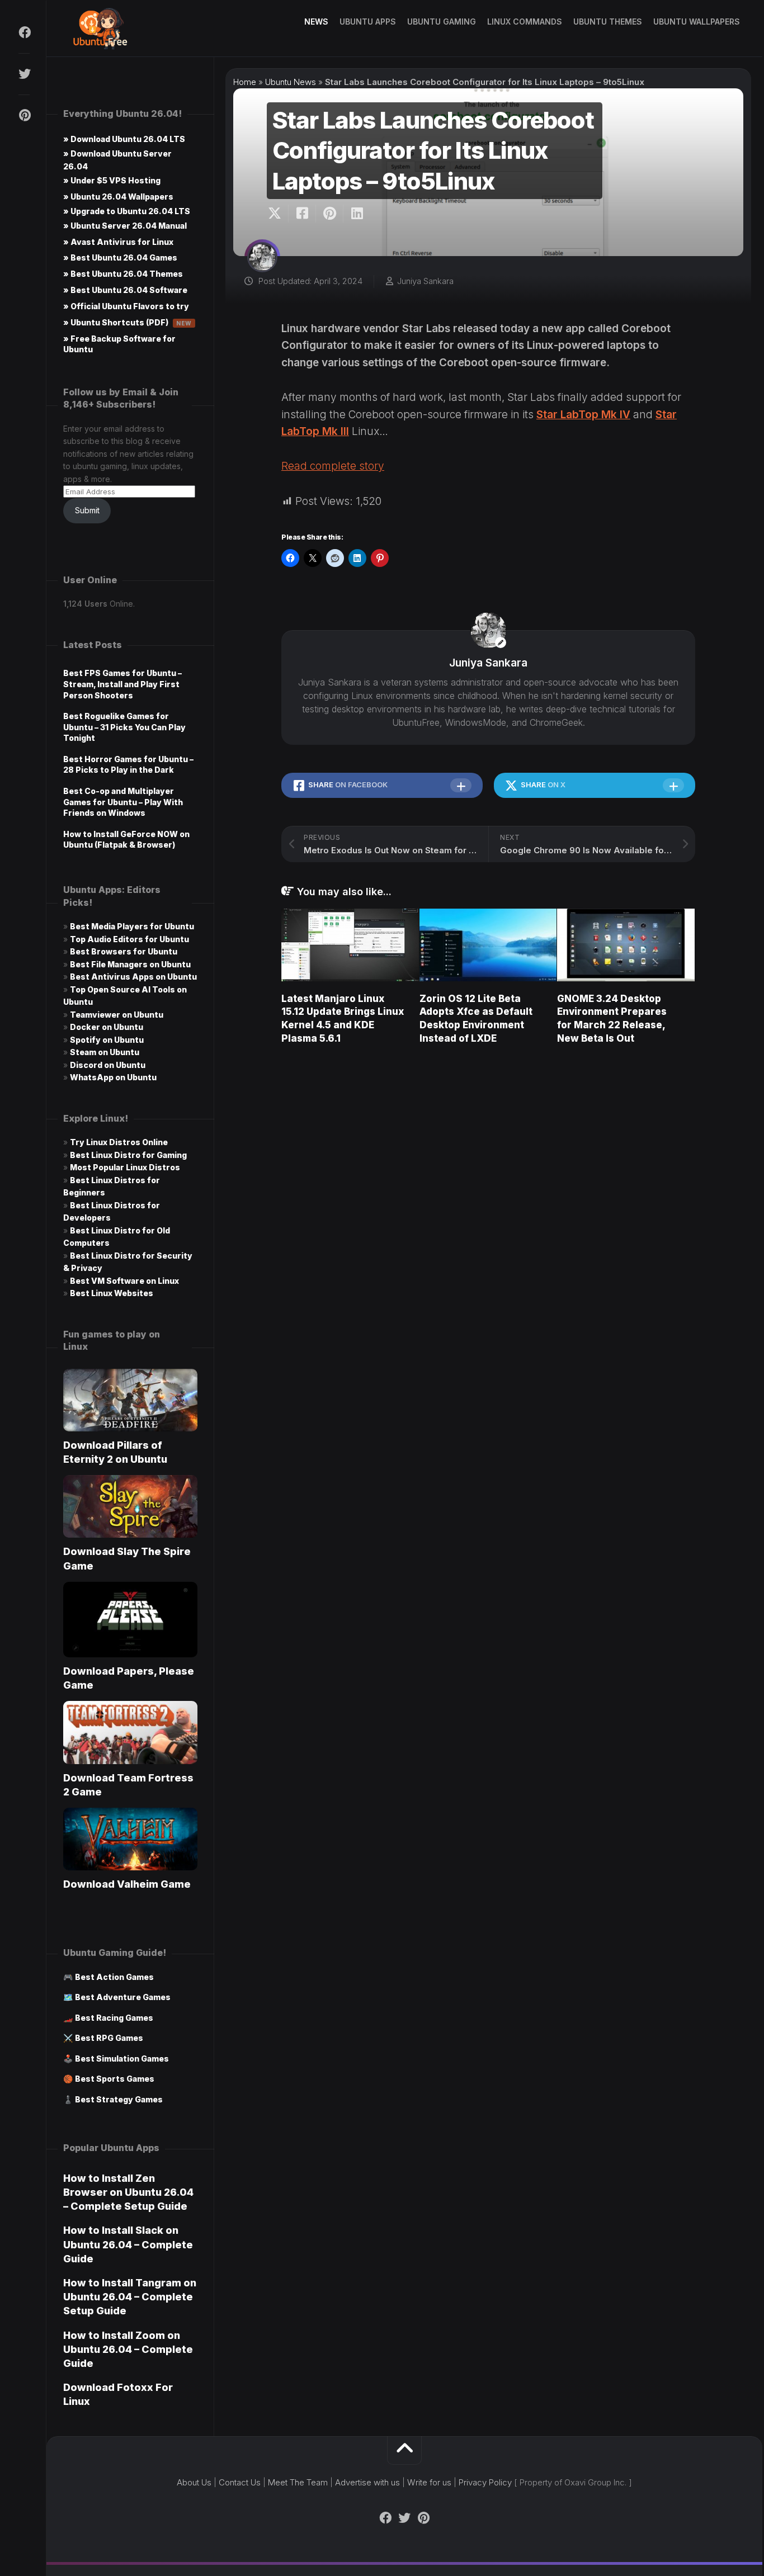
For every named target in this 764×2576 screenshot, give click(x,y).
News (316, 22)
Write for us (429, 2482)
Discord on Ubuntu (108, 1065)
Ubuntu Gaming (442, 22)
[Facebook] (24, 32)
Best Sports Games (115, 2079)
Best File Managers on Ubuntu (130, 964)
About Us (194, 2482)
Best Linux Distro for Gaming (128, 1155)
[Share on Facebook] (302, 214)
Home (245, 82)
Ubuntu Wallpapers (697, 22)
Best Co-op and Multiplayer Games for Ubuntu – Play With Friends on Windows (123, 802)
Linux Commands (525, 22)
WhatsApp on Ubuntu (113, 1077)
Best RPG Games (109, 2038)
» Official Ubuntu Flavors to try (126, 306)
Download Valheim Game (127, 1884)
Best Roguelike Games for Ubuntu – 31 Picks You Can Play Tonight (124, 727)
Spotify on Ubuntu (107, 1040)
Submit (87, 510)
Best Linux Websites (112, 1293)
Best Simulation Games (122, 2059)
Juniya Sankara (425, 281)
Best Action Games (114, 1977)
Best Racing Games (114, 2018)
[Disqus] (488, 1213)
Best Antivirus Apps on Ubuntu (133, 977)
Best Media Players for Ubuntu (132, 926)
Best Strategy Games (119, 2099)
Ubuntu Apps (368, 22)
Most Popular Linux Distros (125, 1167)
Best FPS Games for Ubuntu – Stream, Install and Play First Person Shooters (122, 684)
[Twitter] (24, 74)
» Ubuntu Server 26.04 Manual (125, 226)
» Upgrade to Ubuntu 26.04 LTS (127, 211)
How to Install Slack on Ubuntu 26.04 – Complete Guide (128, 2244)
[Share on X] (277, 214)
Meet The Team (298, 2482)
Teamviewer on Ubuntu (117, 1015)
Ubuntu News (291, 82)
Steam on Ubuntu (105, 1052)
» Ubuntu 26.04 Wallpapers (118, 197)
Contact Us (240, 2482)
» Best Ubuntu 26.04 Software (125, 290)
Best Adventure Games (123, 1997)
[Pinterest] (24, 115)
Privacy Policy (485, 2482)
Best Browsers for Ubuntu (124, 951)
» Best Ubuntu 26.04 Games (120, 257)
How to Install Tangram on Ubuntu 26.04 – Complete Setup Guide (130, 2297)
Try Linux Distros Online (119, 1142)
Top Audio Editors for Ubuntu (129, 939)
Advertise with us (367, 2482)
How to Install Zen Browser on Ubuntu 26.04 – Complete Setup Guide (128, 2192)
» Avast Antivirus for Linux (118, 242)
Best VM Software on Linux (124, 1281)
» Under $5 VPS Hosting (112, 180)
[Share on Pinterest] (329, 214)
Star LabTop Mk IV (583, 415)
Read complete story (333, 466)
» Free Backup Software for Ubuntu (119, 344)
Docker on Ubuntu (107, 1027)
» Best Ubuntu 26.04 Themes (123, 274)
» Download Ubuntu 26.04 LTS (124, 139)
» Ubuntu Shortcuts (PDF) (128, 322)
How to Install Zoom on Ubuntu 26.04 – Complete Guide (128, 2349)
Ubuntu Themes (608, 22)
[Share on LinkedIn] (357, 214)
